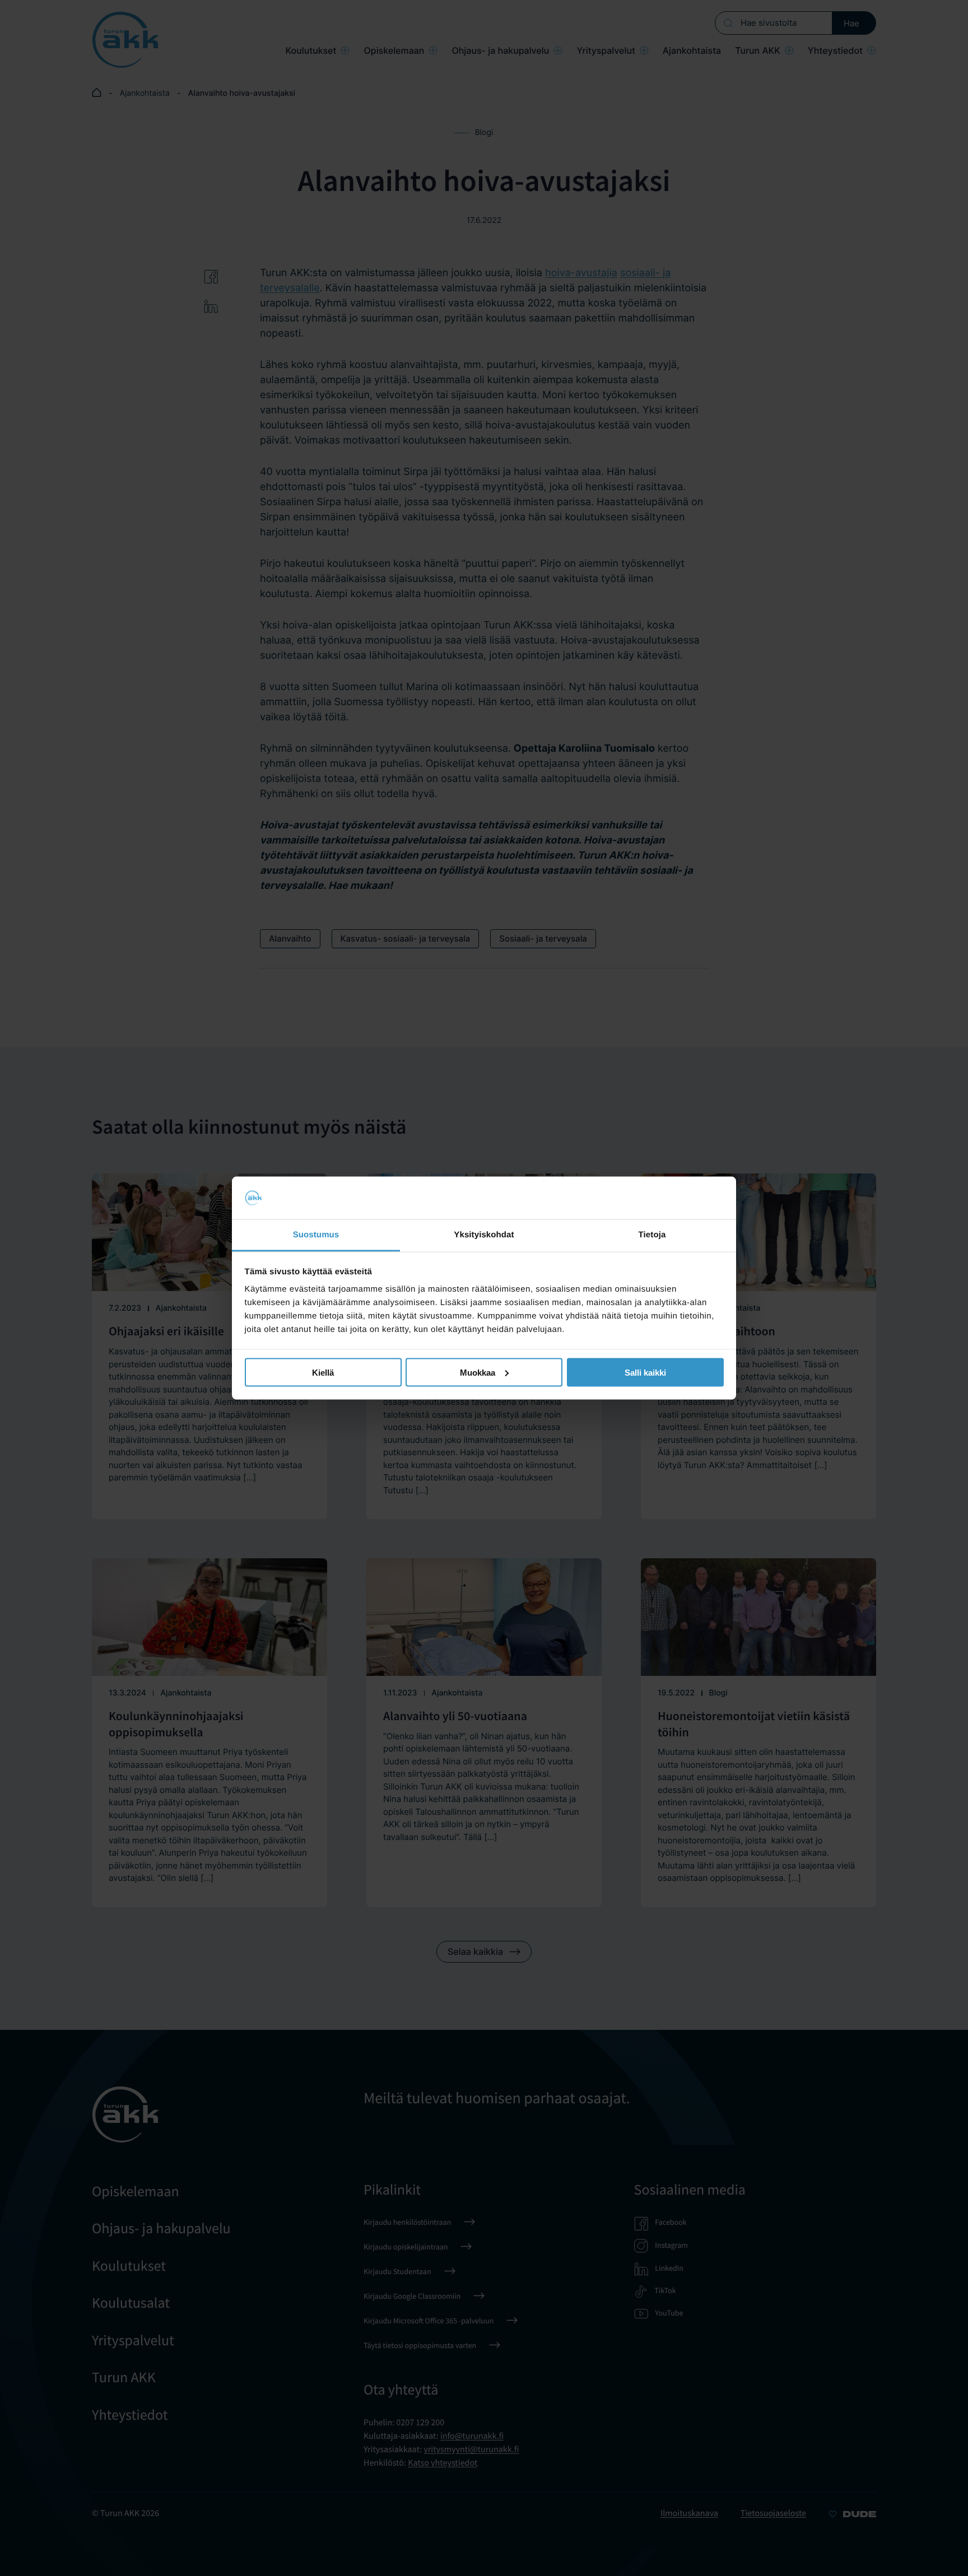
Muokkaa (478, 1372)
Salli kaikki (645, 1372)
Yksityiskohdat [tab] (484, 1235)
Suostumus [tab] (316, 1235)
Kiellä (323, 1372)
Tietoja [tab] (652, 1235)
